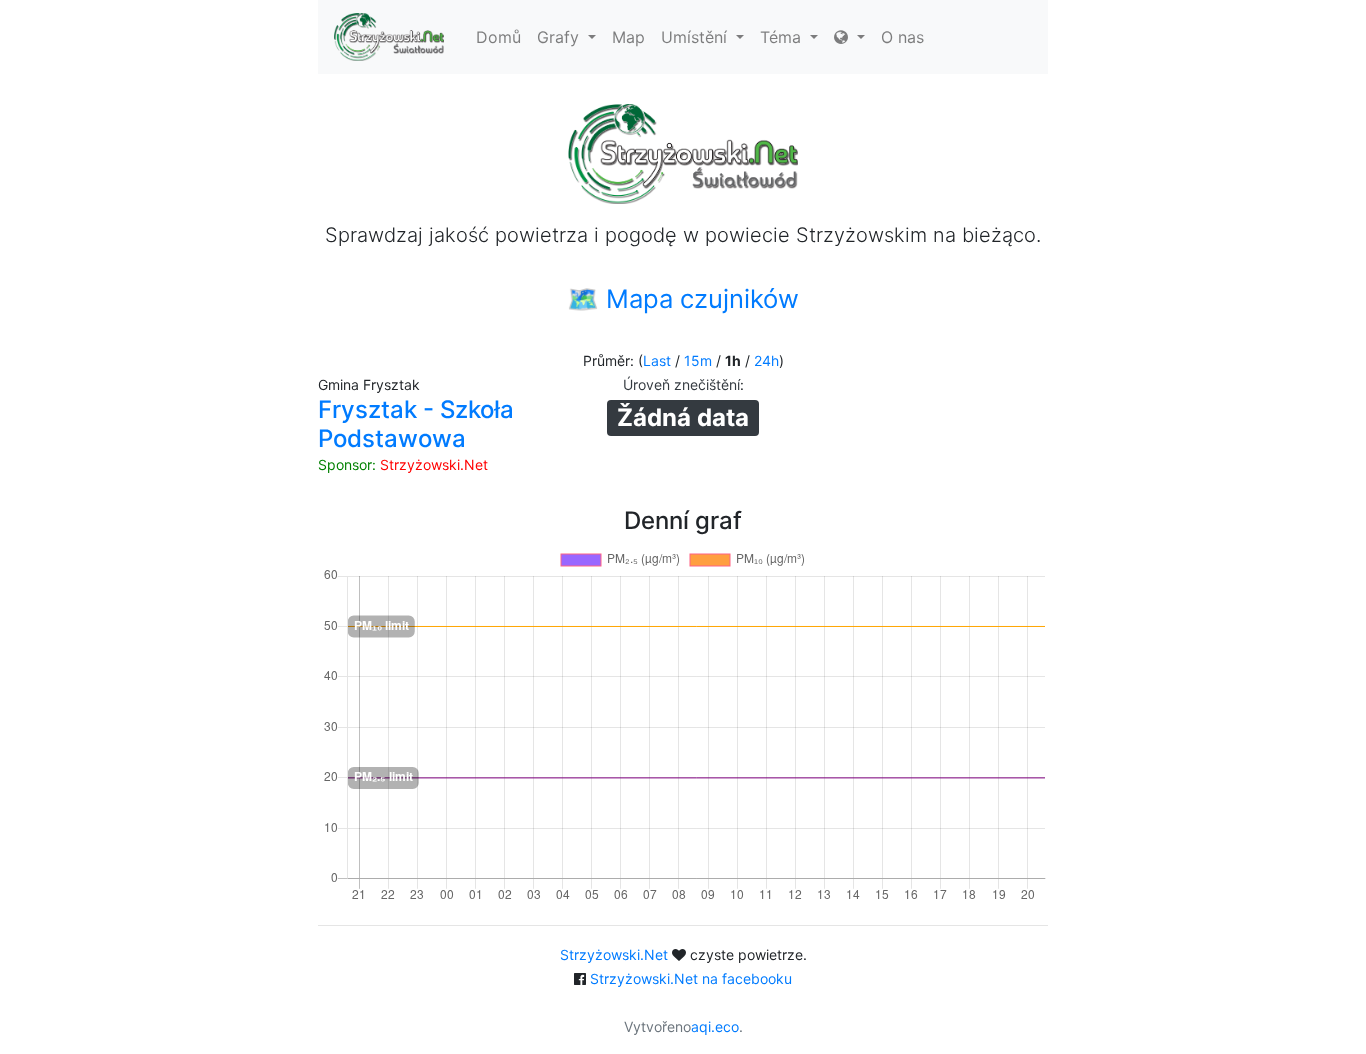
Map (628, 37)
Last (657, 360)
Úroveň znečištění (681, 384)
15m (698, 360)
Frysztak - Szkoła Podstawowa (416, 424)
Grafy (560, 37)
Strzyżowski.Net (434, 464)
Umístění (696, 37)
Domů (498, 37)
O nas (902, 37)
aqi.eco (715, 1026)
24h (766, 360)
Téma (783, 37)
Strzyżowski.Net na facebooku (691, 978)
